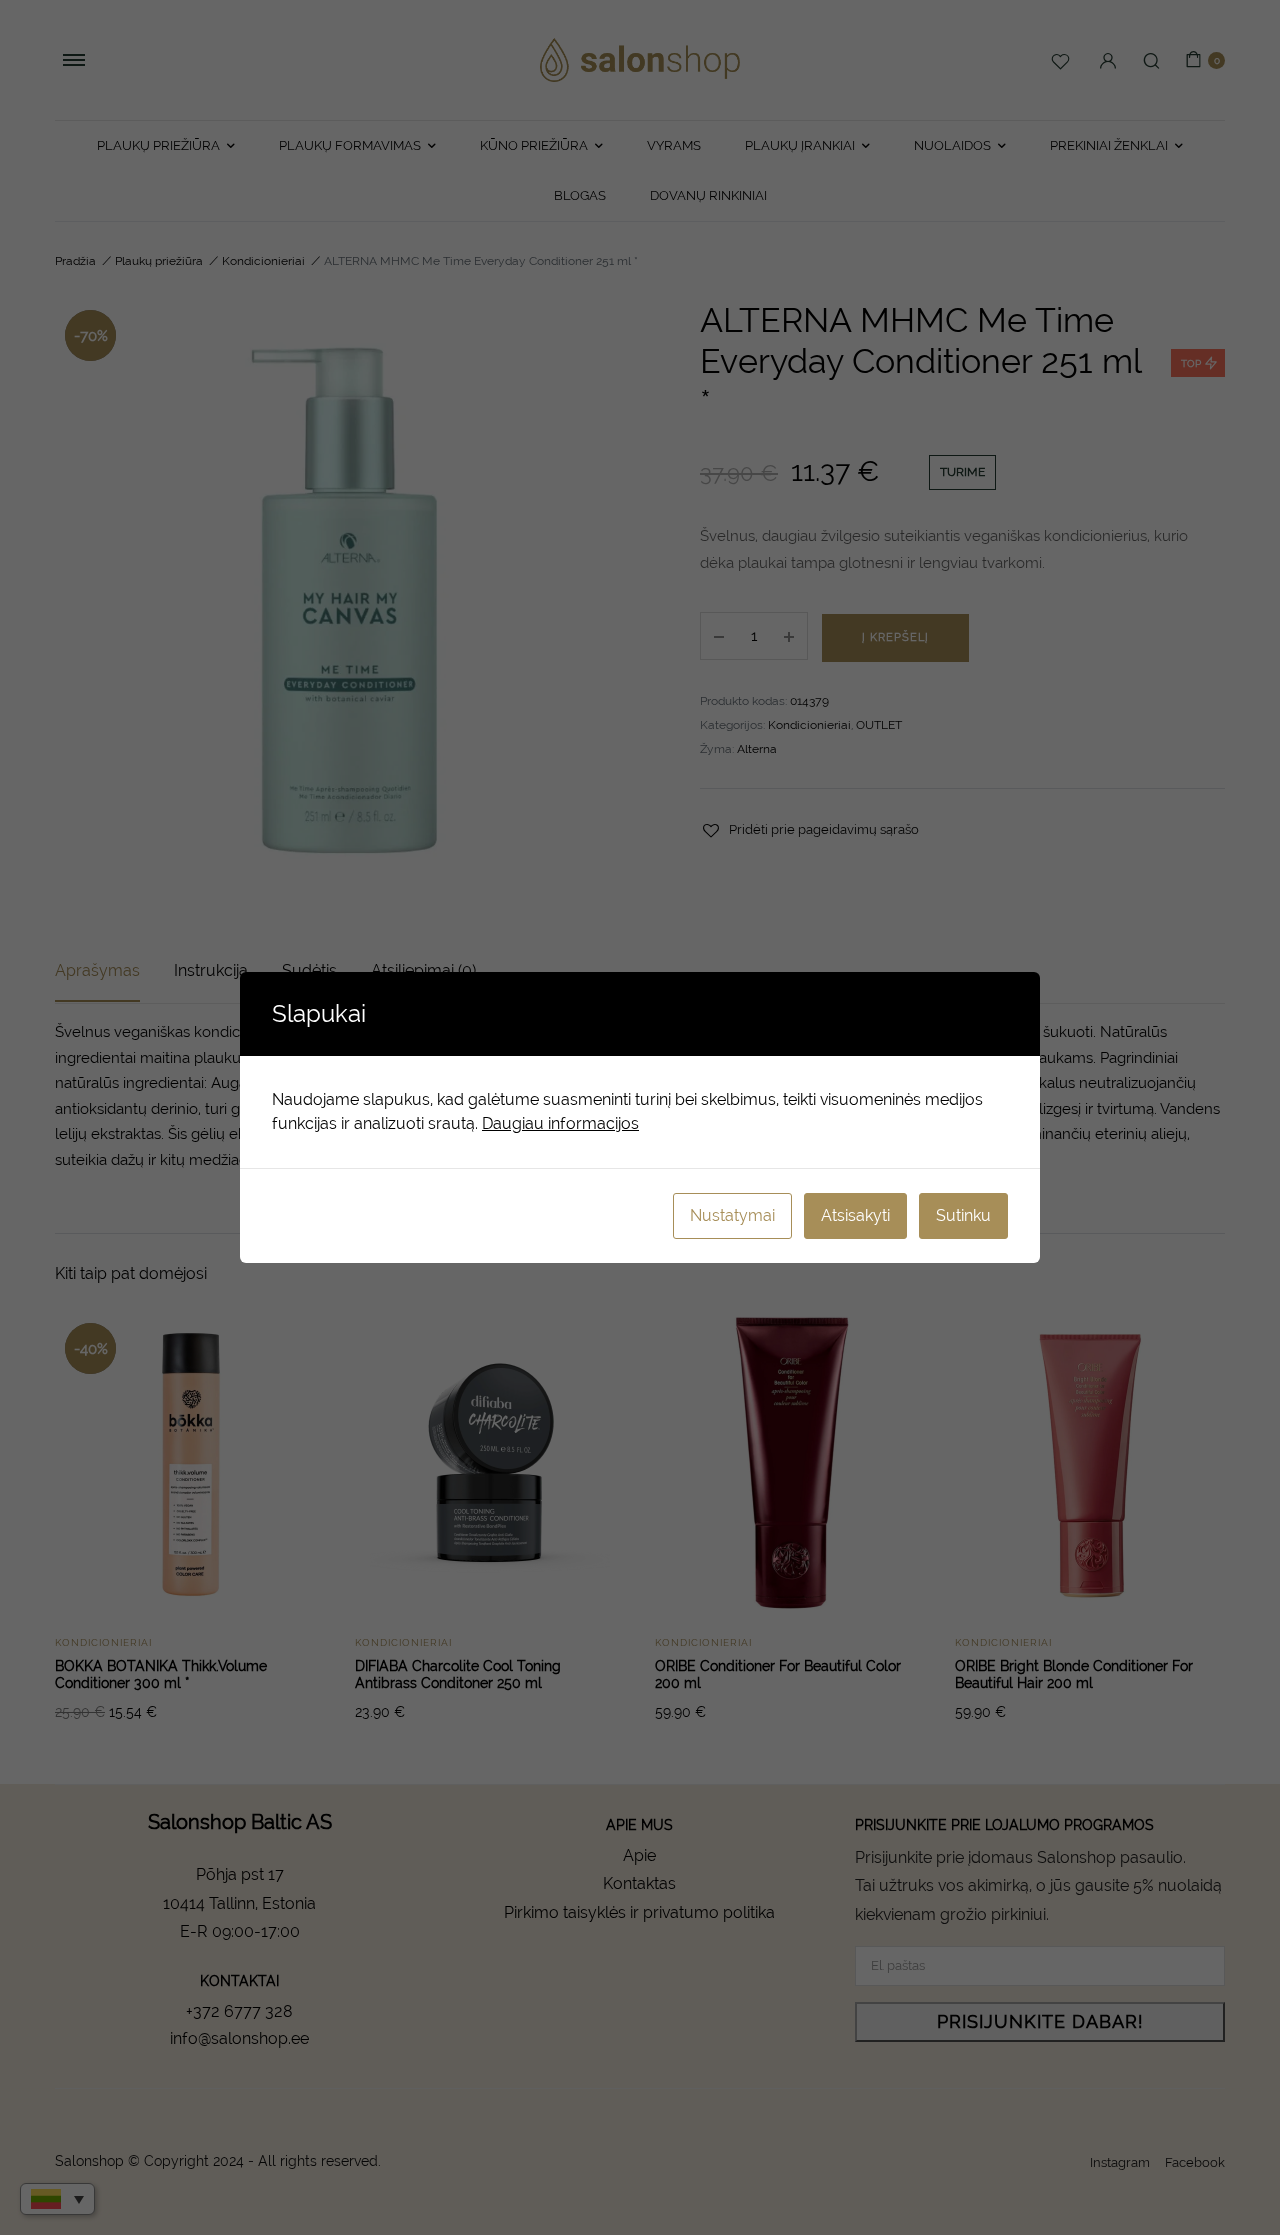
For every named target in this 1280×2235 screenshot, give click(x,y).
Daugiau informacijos (560, 1123)
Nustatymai (732, 1215)
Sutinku (963, 1215)
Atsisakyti (855, 1215)
